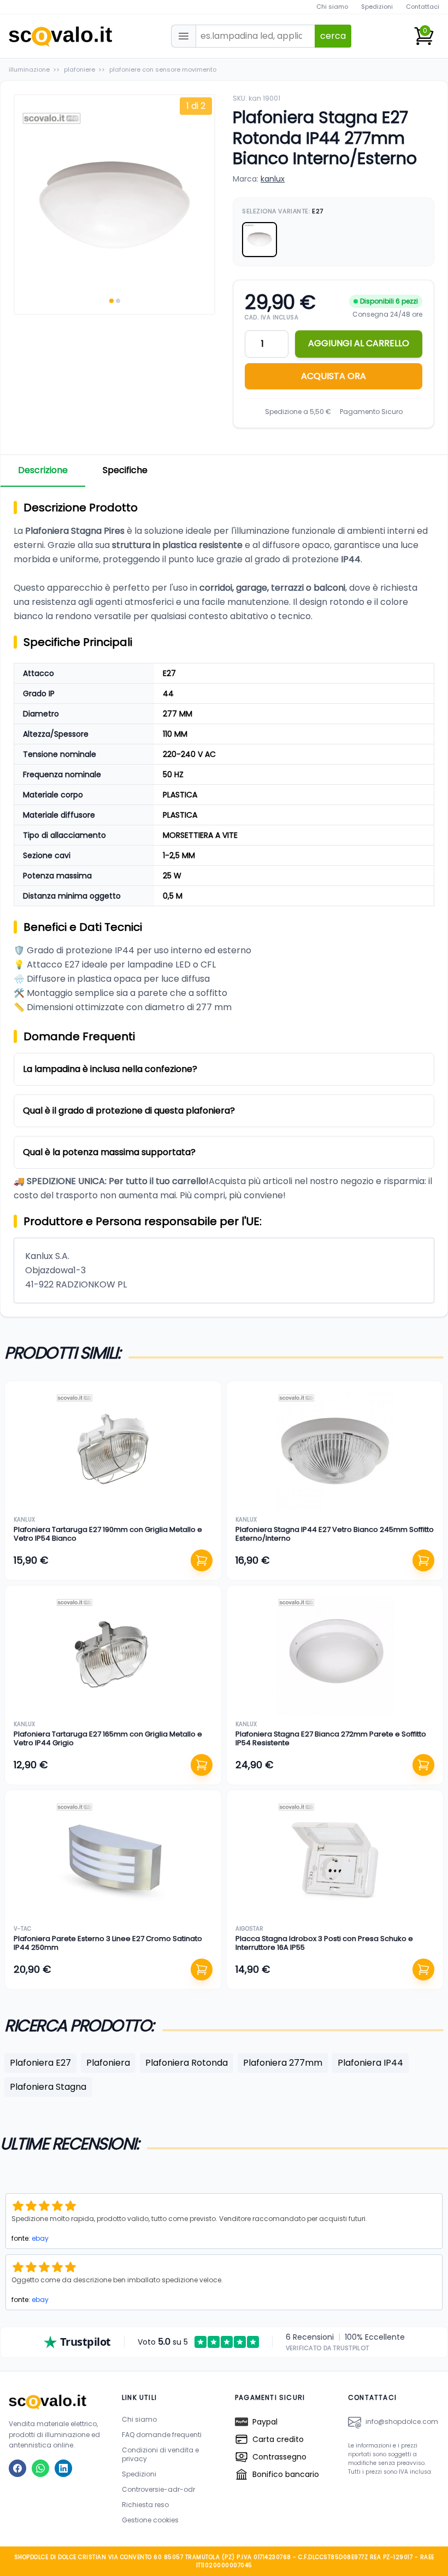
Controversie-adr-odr (158, 2489)
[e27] (260, 240)
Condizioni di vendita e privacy (160, 2454)
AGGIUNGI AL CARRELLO (359, 343)
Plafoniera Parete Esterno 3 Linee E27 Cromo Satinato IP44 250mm (108, 1943)
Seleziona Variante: (283, 211)
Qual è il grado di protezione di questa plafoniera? (129, 1111)
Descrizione (43, 470)
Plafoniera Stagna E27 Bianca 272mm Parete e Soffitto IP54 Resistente (331, 1738)
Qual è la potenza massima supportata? (109, 1152)
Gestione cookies (150, 2520)
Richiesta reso (145, 2505)
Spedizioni (377, 7)
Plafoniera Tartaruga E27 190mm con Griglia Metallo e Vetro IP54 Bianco (108, 1534)
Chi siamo (332, 7)
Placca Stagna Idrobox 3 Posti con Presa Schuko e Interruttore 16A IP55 (324, 1943)
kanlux (273, 179)
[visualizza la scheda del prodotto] (113, 1451)
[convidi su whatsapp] (40, 2468)
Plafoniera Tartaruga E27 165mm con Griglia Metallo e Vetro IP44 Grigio (108, 1738)
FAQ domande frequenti (162, 2435)
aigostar (249, 1929)
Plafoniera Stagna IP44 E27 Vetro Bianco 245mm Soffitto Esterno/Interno (335, 1534)
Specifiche (125, 470)
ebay (40, 2238)
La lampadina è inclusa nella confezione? (110, 1069)
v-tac (22, 1929)
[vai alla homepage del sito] (54, 2402)
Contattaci (423, 7)
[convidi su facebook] (17, 2468)
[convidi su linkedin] (63, 2468)
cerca (333, 36)
